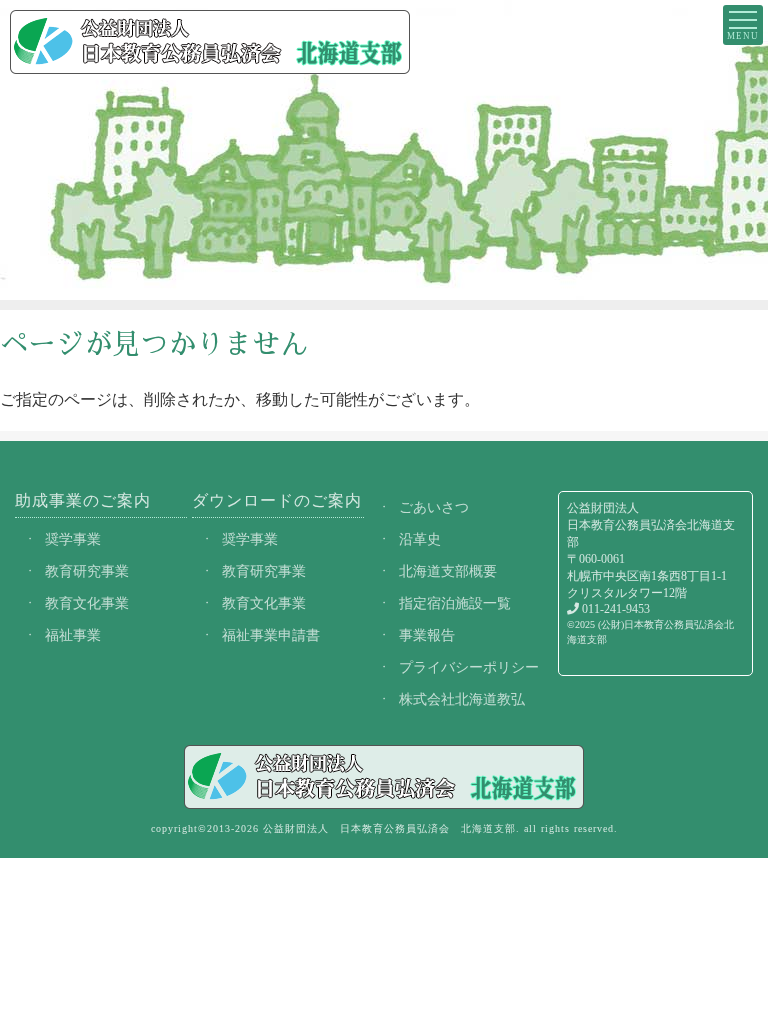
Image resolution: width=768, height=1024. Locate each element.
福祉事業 (73, 635)
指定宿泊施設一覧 (455, 603)
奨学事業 (73, 539)
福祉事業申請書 (271, 635)
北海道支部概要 (448, 571)
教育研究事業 (87, 571)
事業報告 (427, 635)
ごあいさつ (434, 507)
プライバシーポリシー (469, 667)
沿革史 (420, 539)
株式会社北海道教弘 (462, 699)
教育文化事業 (87, 603)
